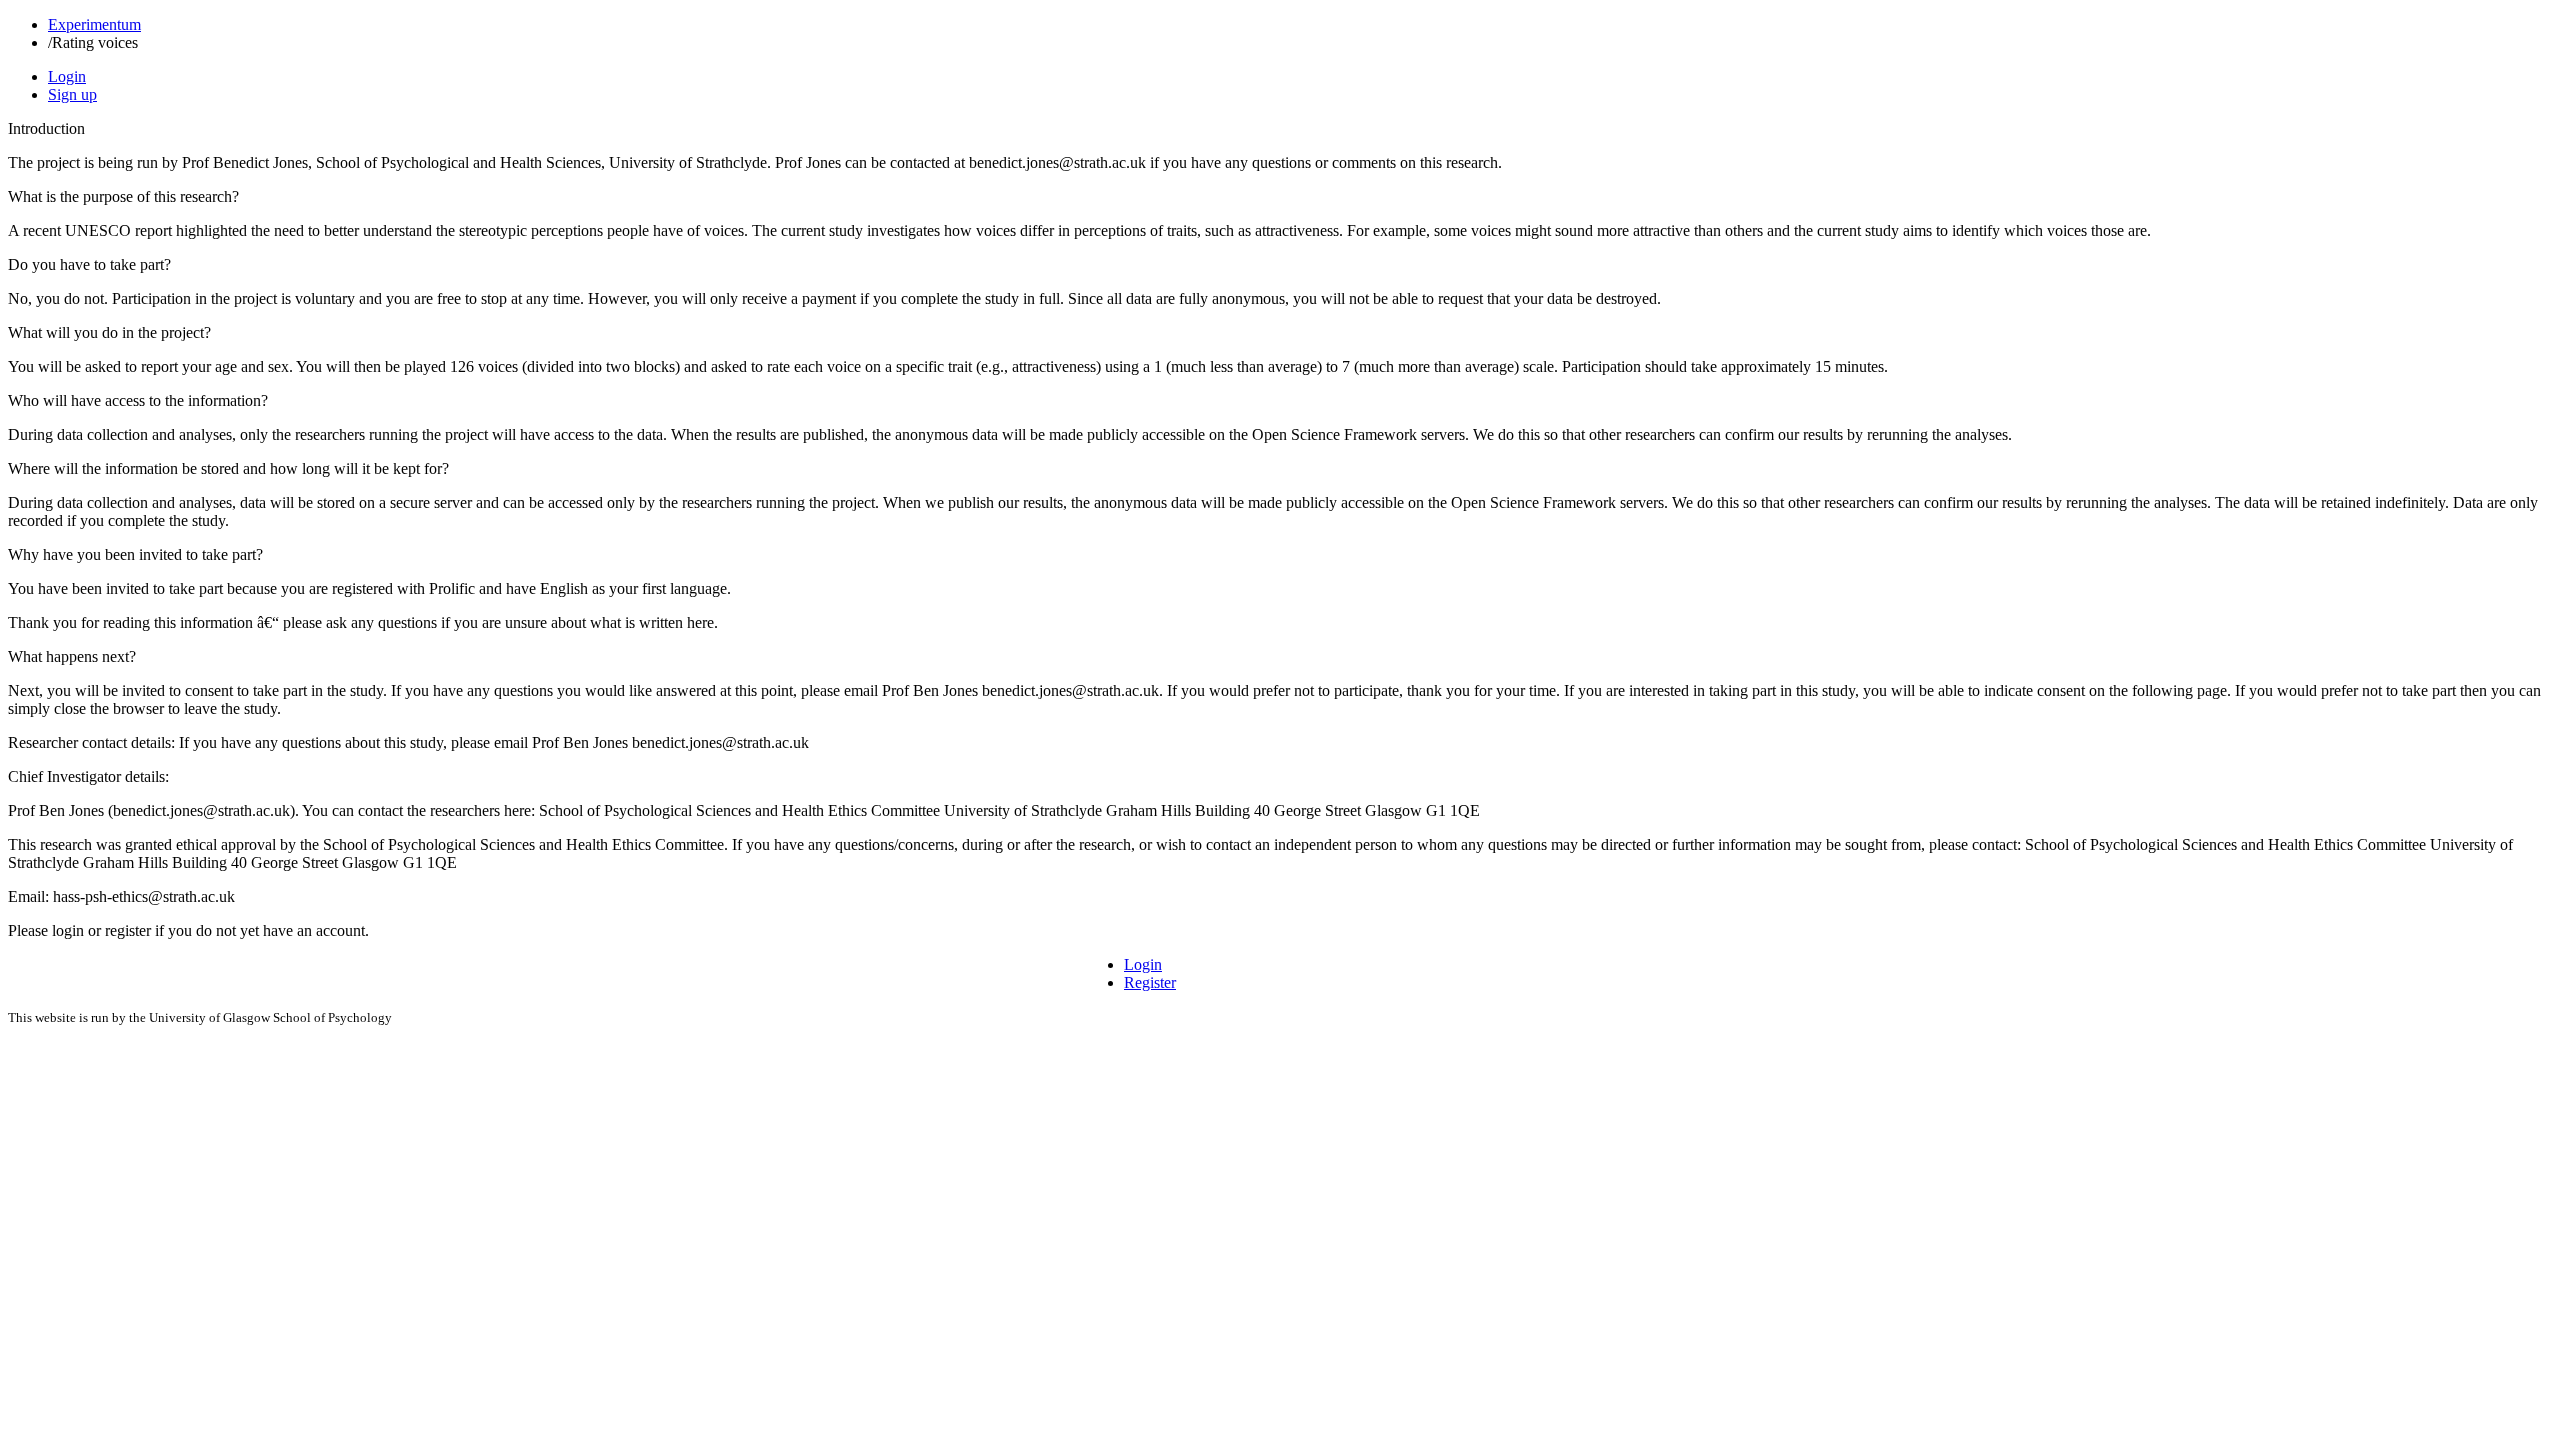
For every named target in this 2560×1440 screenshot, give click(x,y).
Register (1150, 982)
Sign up (72, 94)
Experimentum (94, 24)
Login (67, 76)
